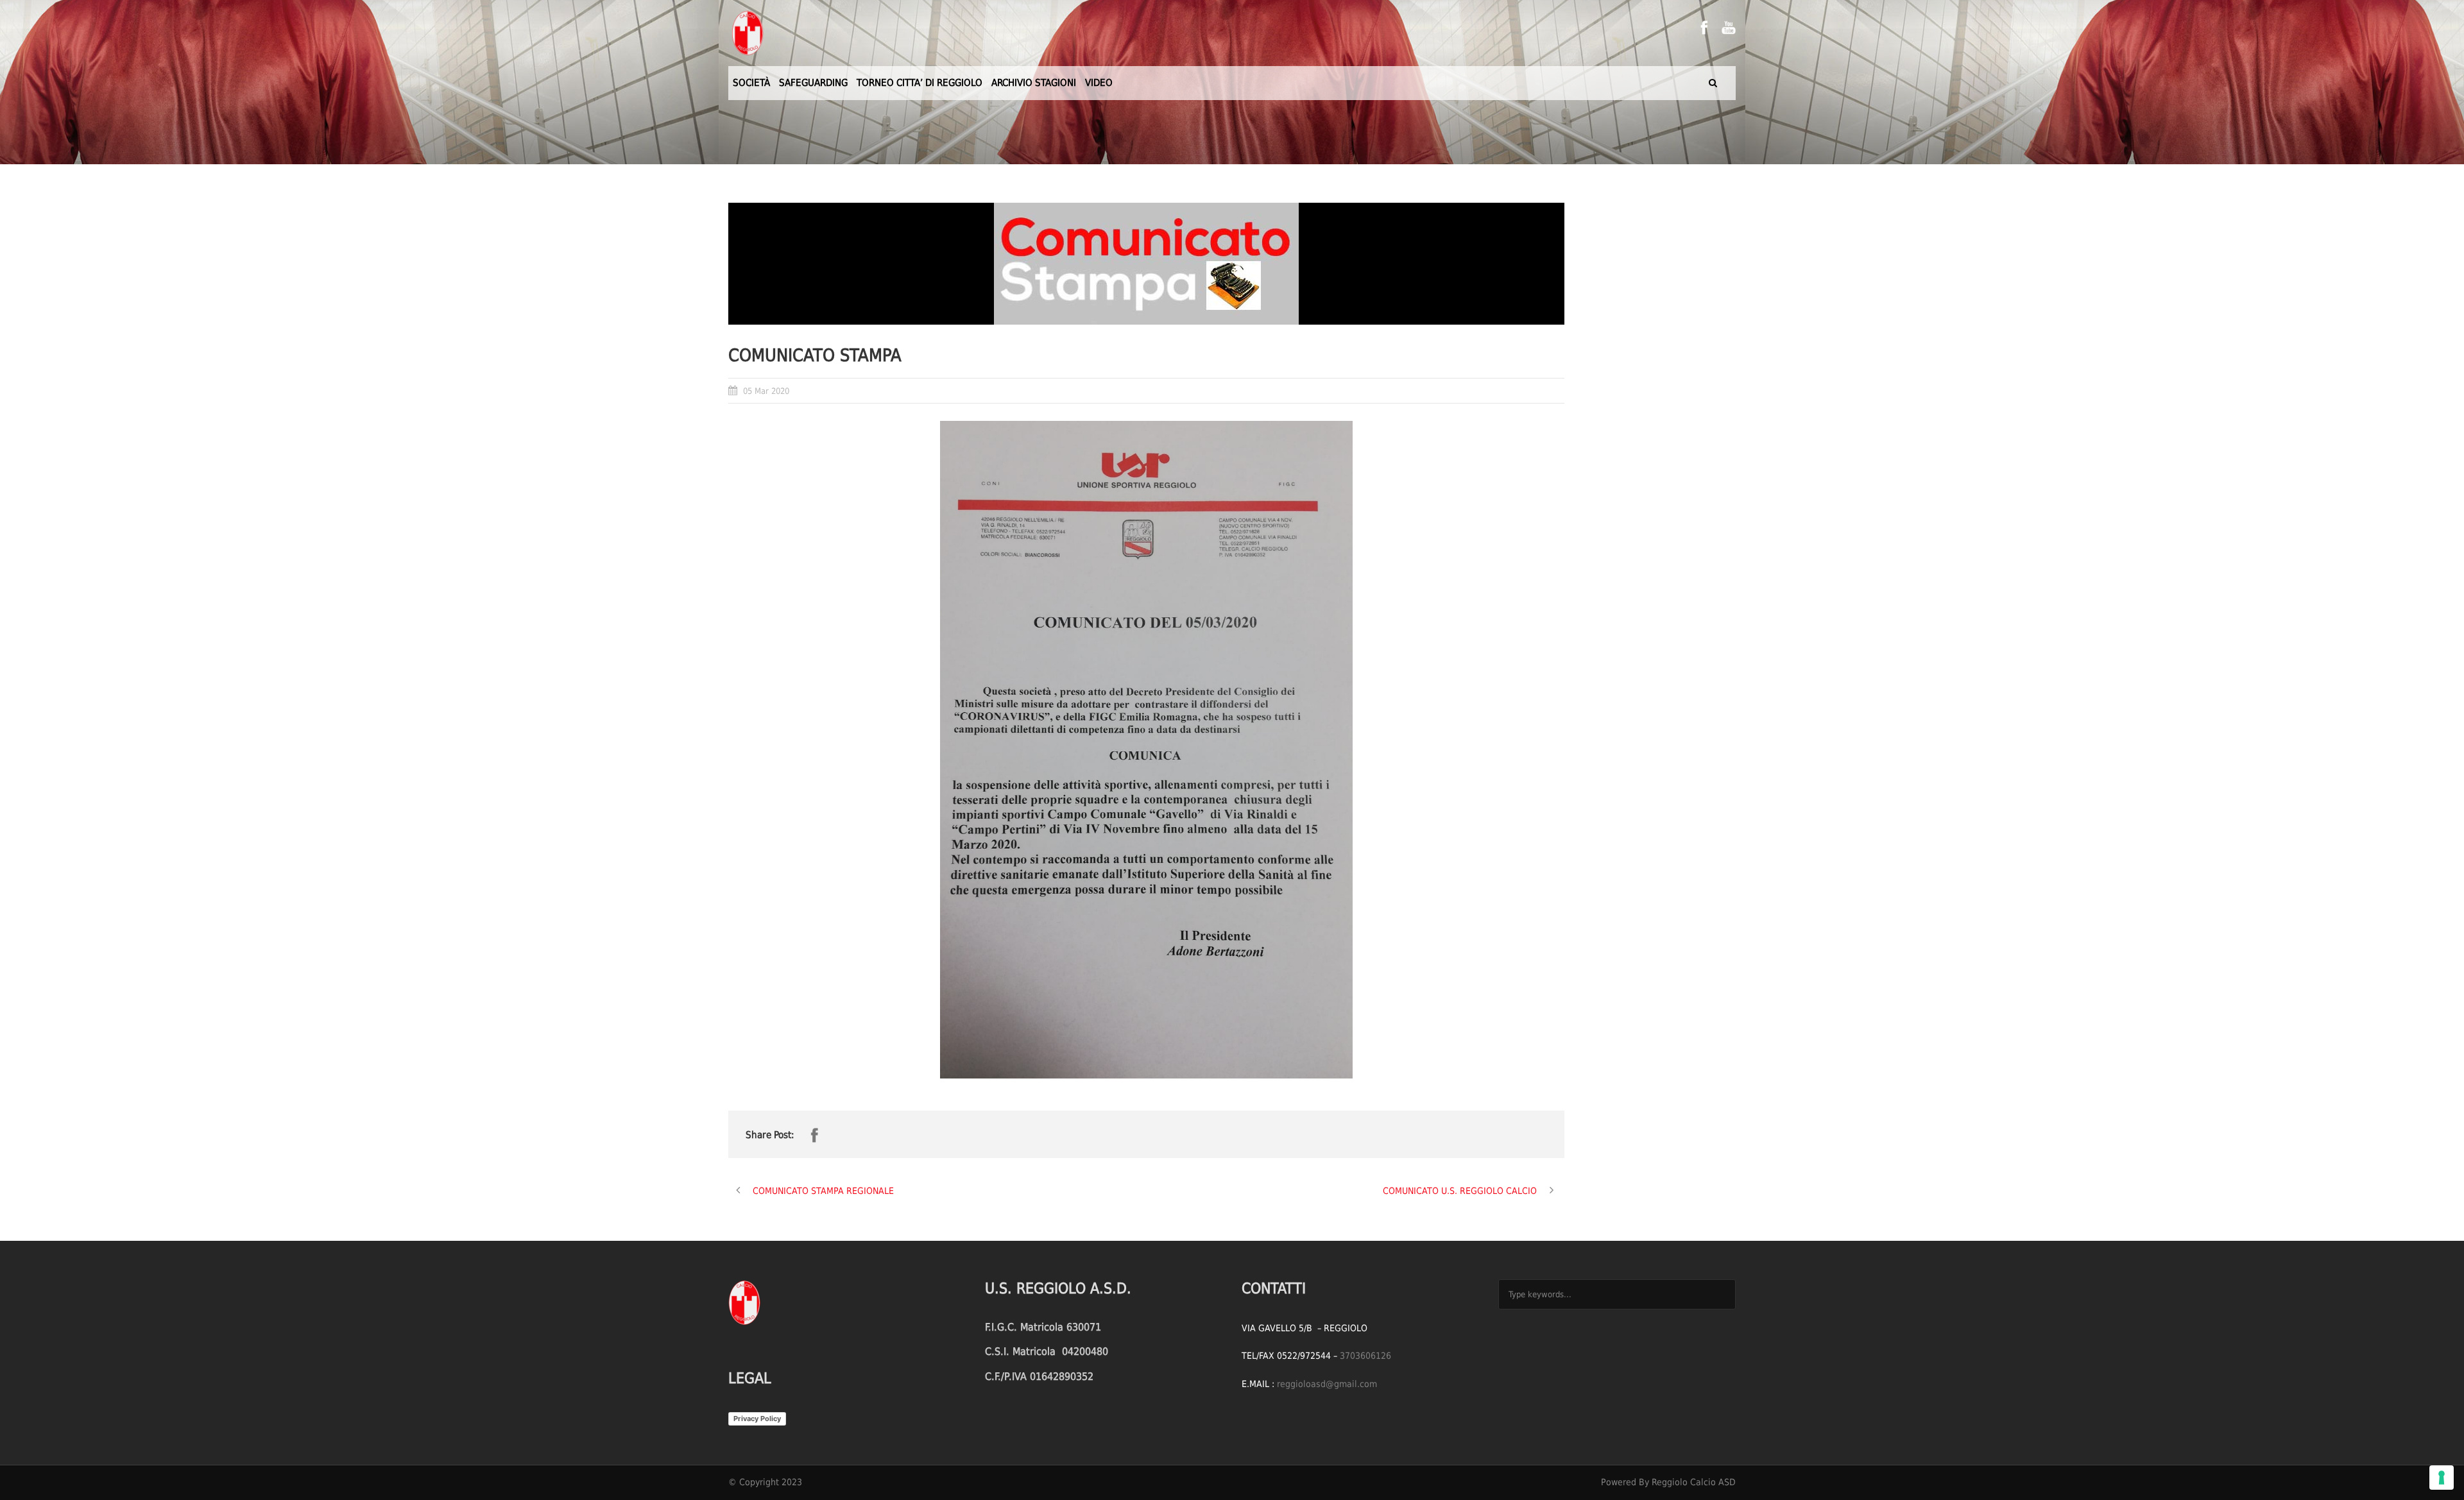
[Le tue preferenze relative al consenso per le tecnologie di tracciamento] (2442, 1478)
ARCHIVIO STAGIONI (1034, 83)
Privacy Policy (757, 1419)
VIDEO (1099, 83)
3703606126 (1365, 1356)
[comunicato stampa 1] (1146, 264)
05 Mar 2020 (766, 391)
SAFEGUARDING (813, 83)
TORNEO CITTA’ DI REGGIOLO (920, 83)
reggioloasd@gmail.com (1327, 1384)
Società (751, 83)
